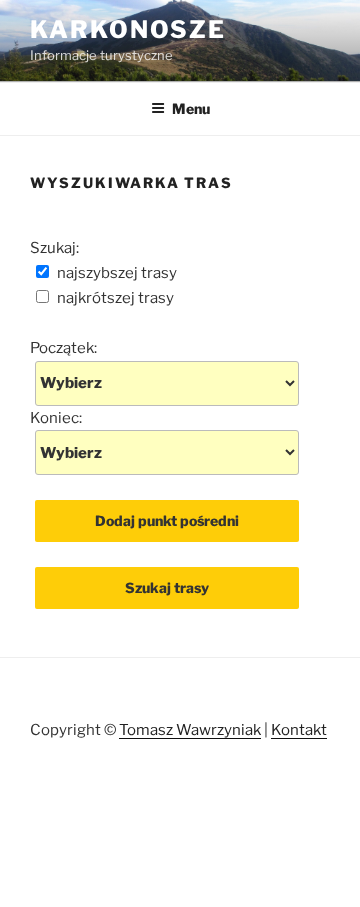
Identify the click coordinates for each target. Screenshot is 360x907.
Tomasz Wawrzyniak (190, 730)
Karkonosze (128, 29)
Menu (191, 108)
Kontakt (299, 730)
